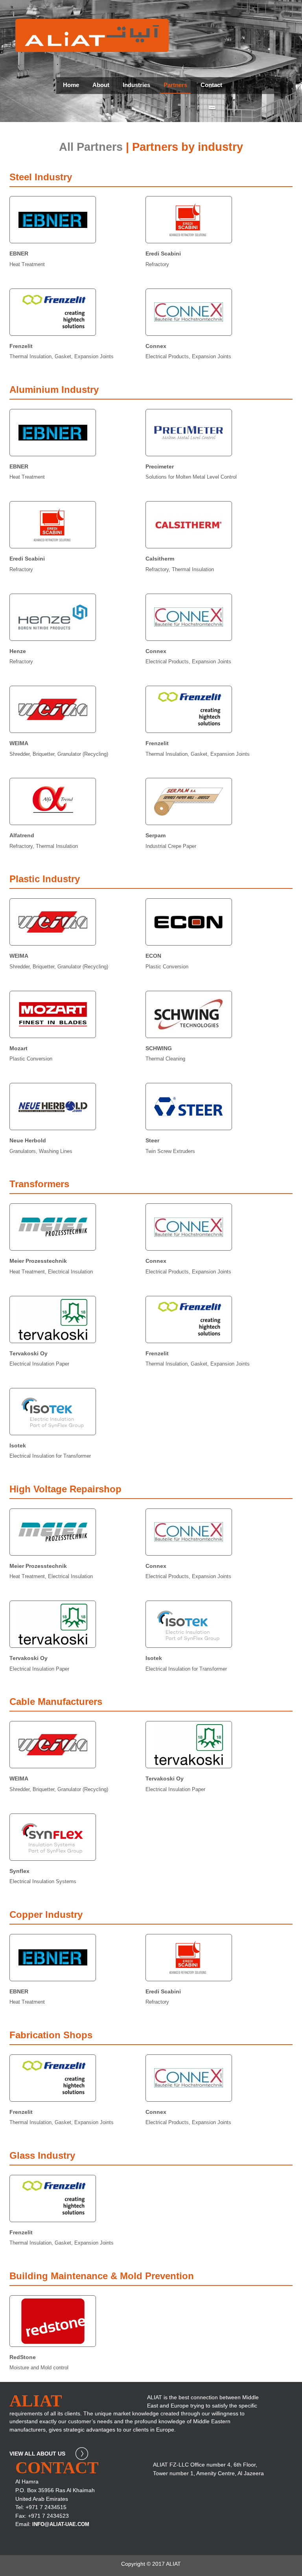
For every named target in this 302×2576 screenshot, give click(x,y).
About (101, 85)
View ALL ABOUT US (38, 2454)
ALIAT (36, 2401)
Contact (211, 85)
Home (71, 85)
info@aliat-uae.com (61, 2524)
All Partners (91, 147)
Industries (136, 85)
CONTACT (57, 2468)
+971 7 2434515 (46, 2507)
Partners (175, 85)
